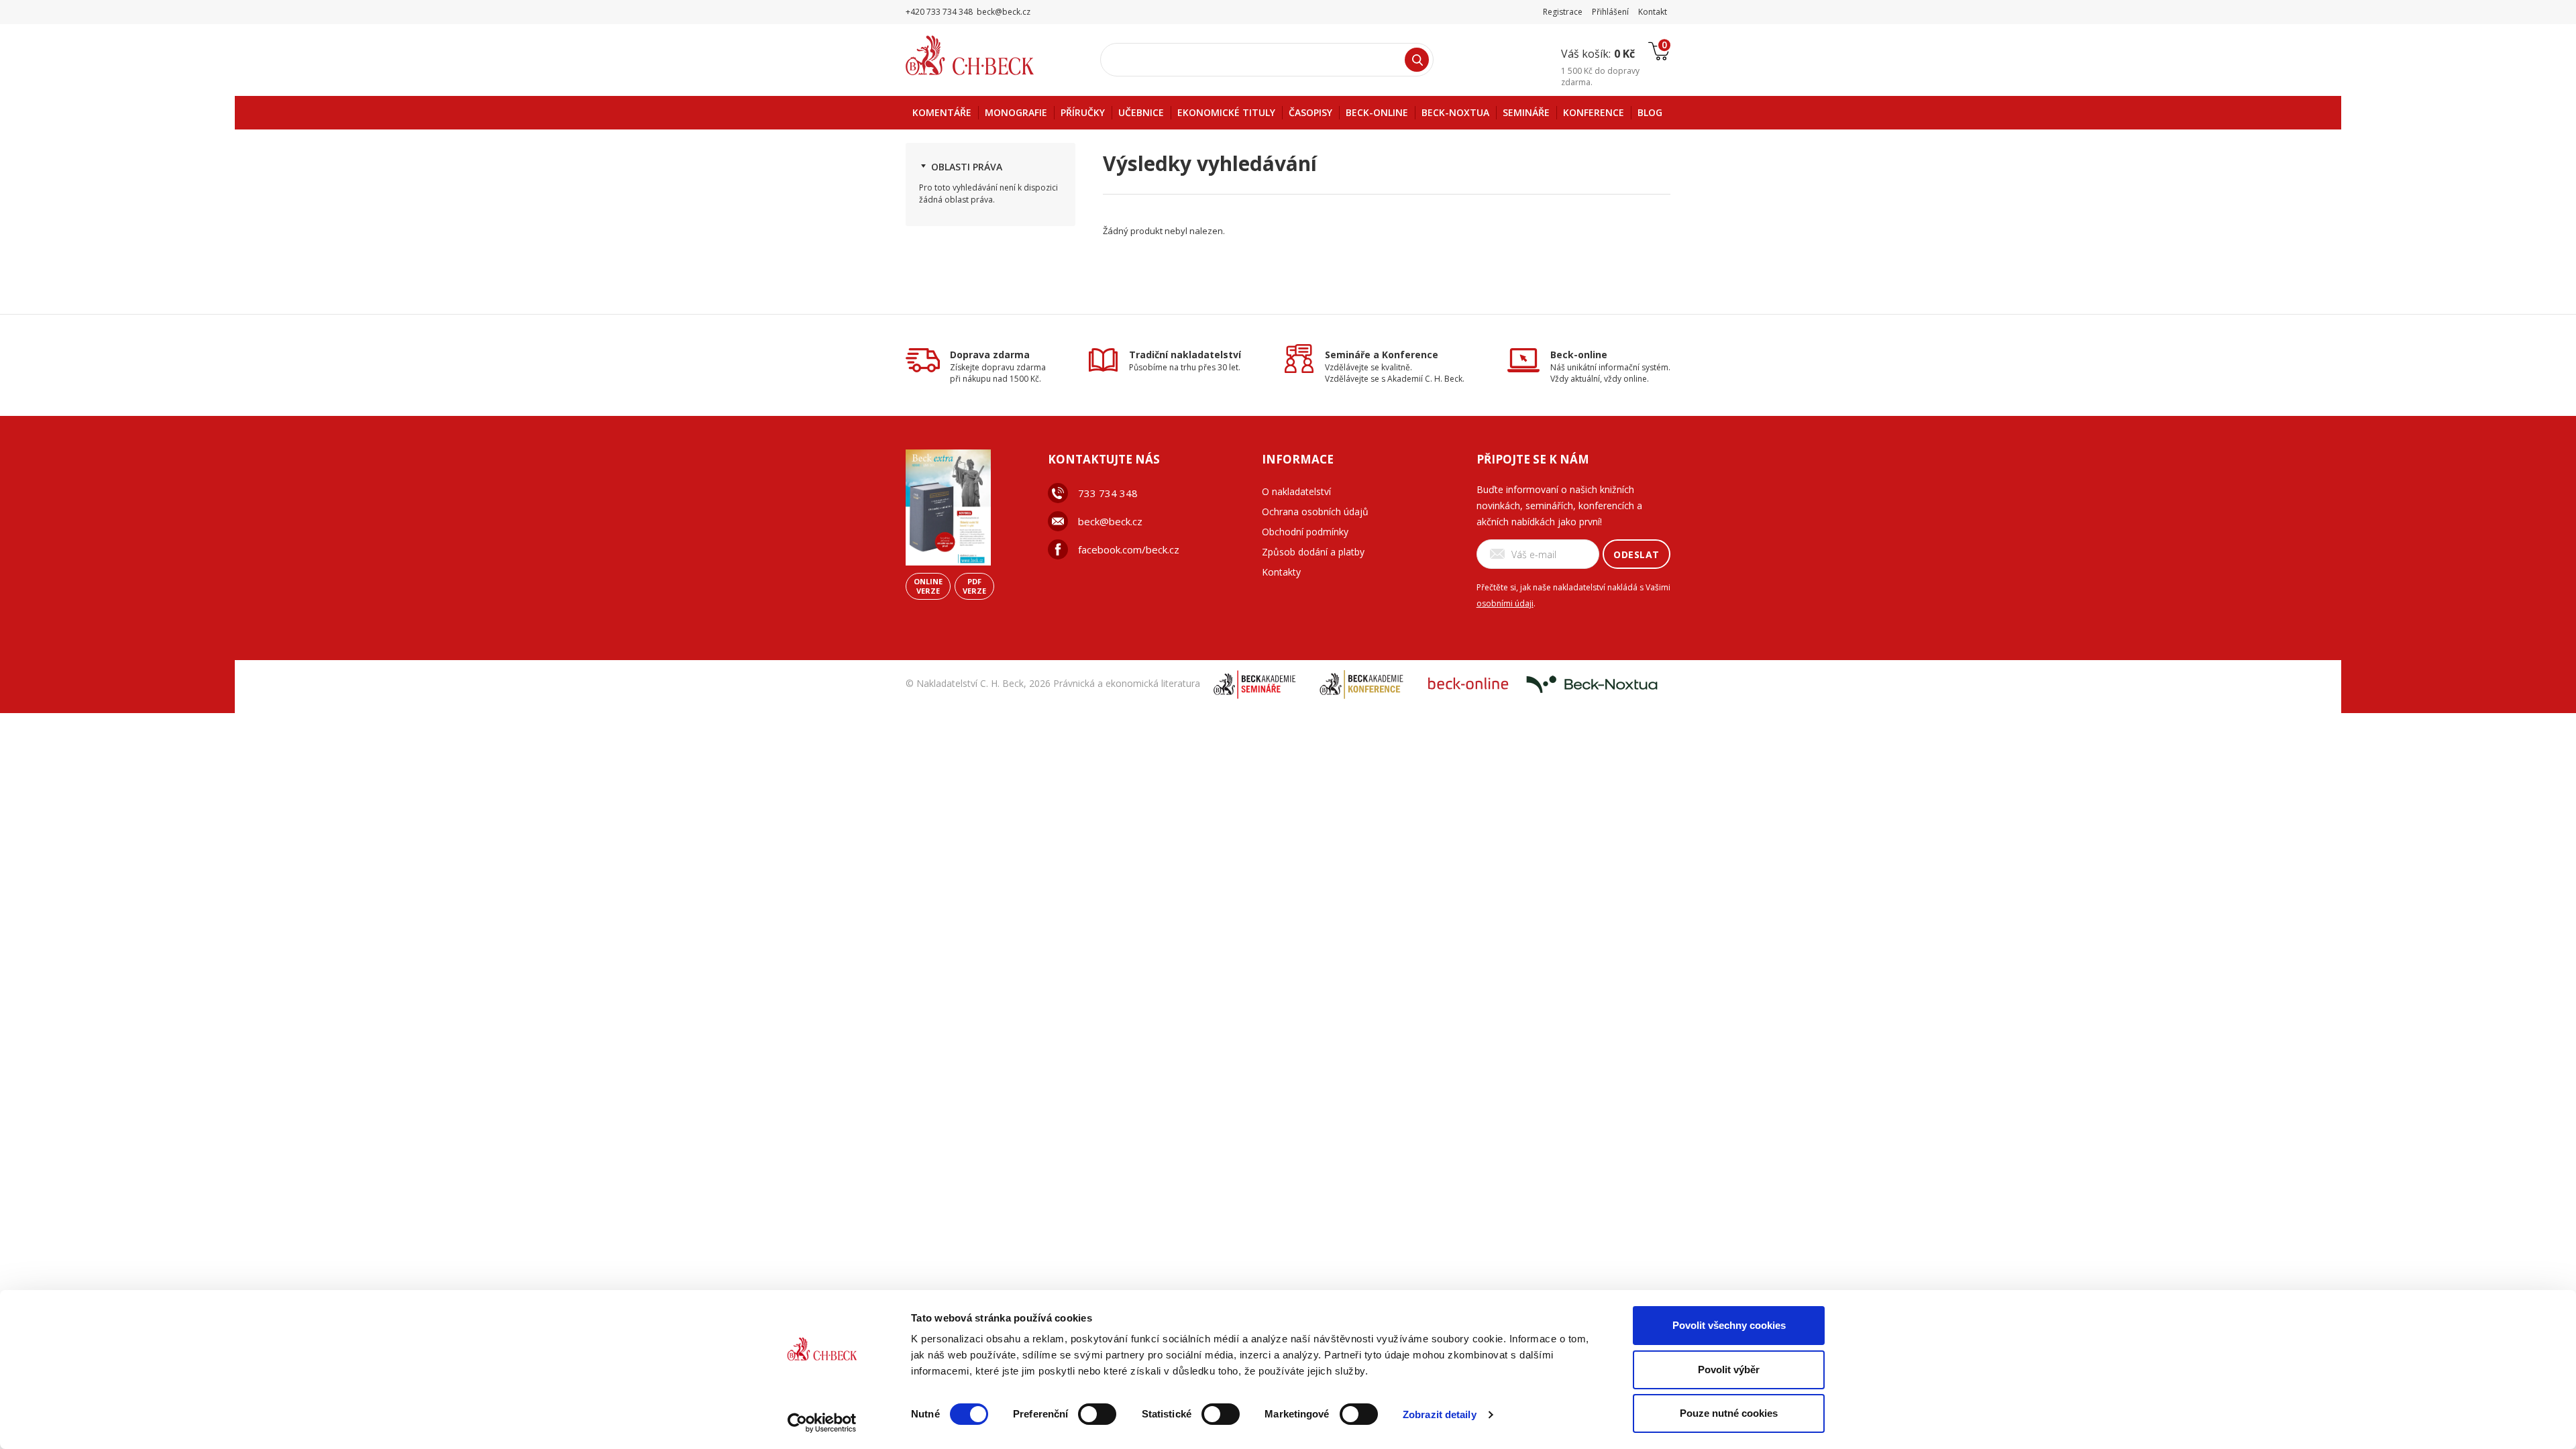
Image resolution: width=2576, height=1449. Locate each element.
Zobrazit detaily (1440, 1414)
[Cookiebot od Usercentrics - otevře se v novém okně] (822, 1423)
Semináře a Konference (1382, 355)
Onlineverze (928, 586)
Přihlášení (1610, 12)
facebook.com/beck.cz (1129, 549)
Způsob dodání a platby (1313, 552)
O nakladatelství (1296, 491)
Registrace (1563, 12)
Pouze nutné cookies (1729, 1413)
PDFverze (974, 586)
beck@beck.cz (1110, 521)
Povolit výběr (1729, 1370)
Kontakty (1281, 572)
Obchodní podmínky (1305, 532)
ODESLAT (1636, 554)
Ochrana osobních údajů (1315, 512)
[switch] (1097, 1414)
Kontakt (1653, 12)
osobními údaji (1505, 603)
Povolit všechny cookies (1729, 1325)
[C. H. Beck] (988, 55)
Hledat (1417, 60)
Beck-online (1579, 355)
